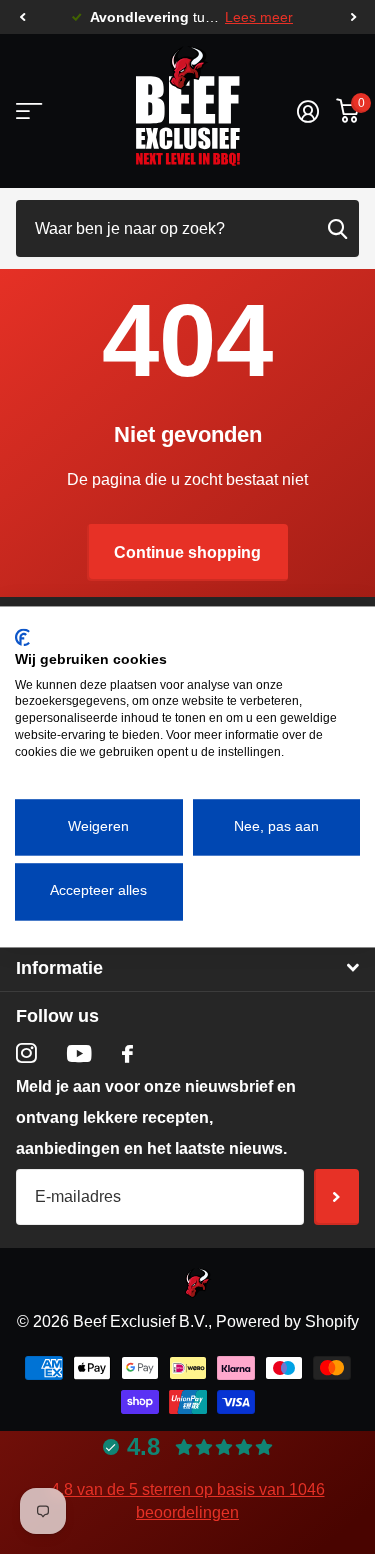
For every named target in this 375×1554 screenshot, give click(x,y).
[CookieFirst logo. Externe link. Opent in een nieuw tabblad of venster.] (22, 637)
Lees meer (259, 17)
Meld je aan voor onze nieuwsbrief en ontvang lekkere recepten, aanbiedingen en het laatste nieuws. (156, 1117)
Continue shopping (187, 552)
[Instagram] (26, 1053)
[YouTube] (79, 1053)
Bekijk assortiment (27, 111)
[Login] (307, 111)
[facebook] (127, 1054)
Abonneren (336, 1197)
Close (187, 968)
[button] (22, 17)
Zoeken (337, 228)
